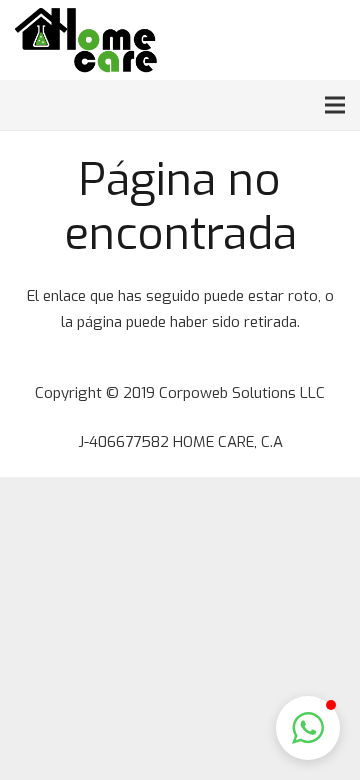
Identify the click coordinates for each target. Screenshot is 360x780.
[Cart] (337, 40)
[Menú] (335, 105)
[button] (308, 728)
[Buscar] (298, 40)
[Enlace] (86, 40)
